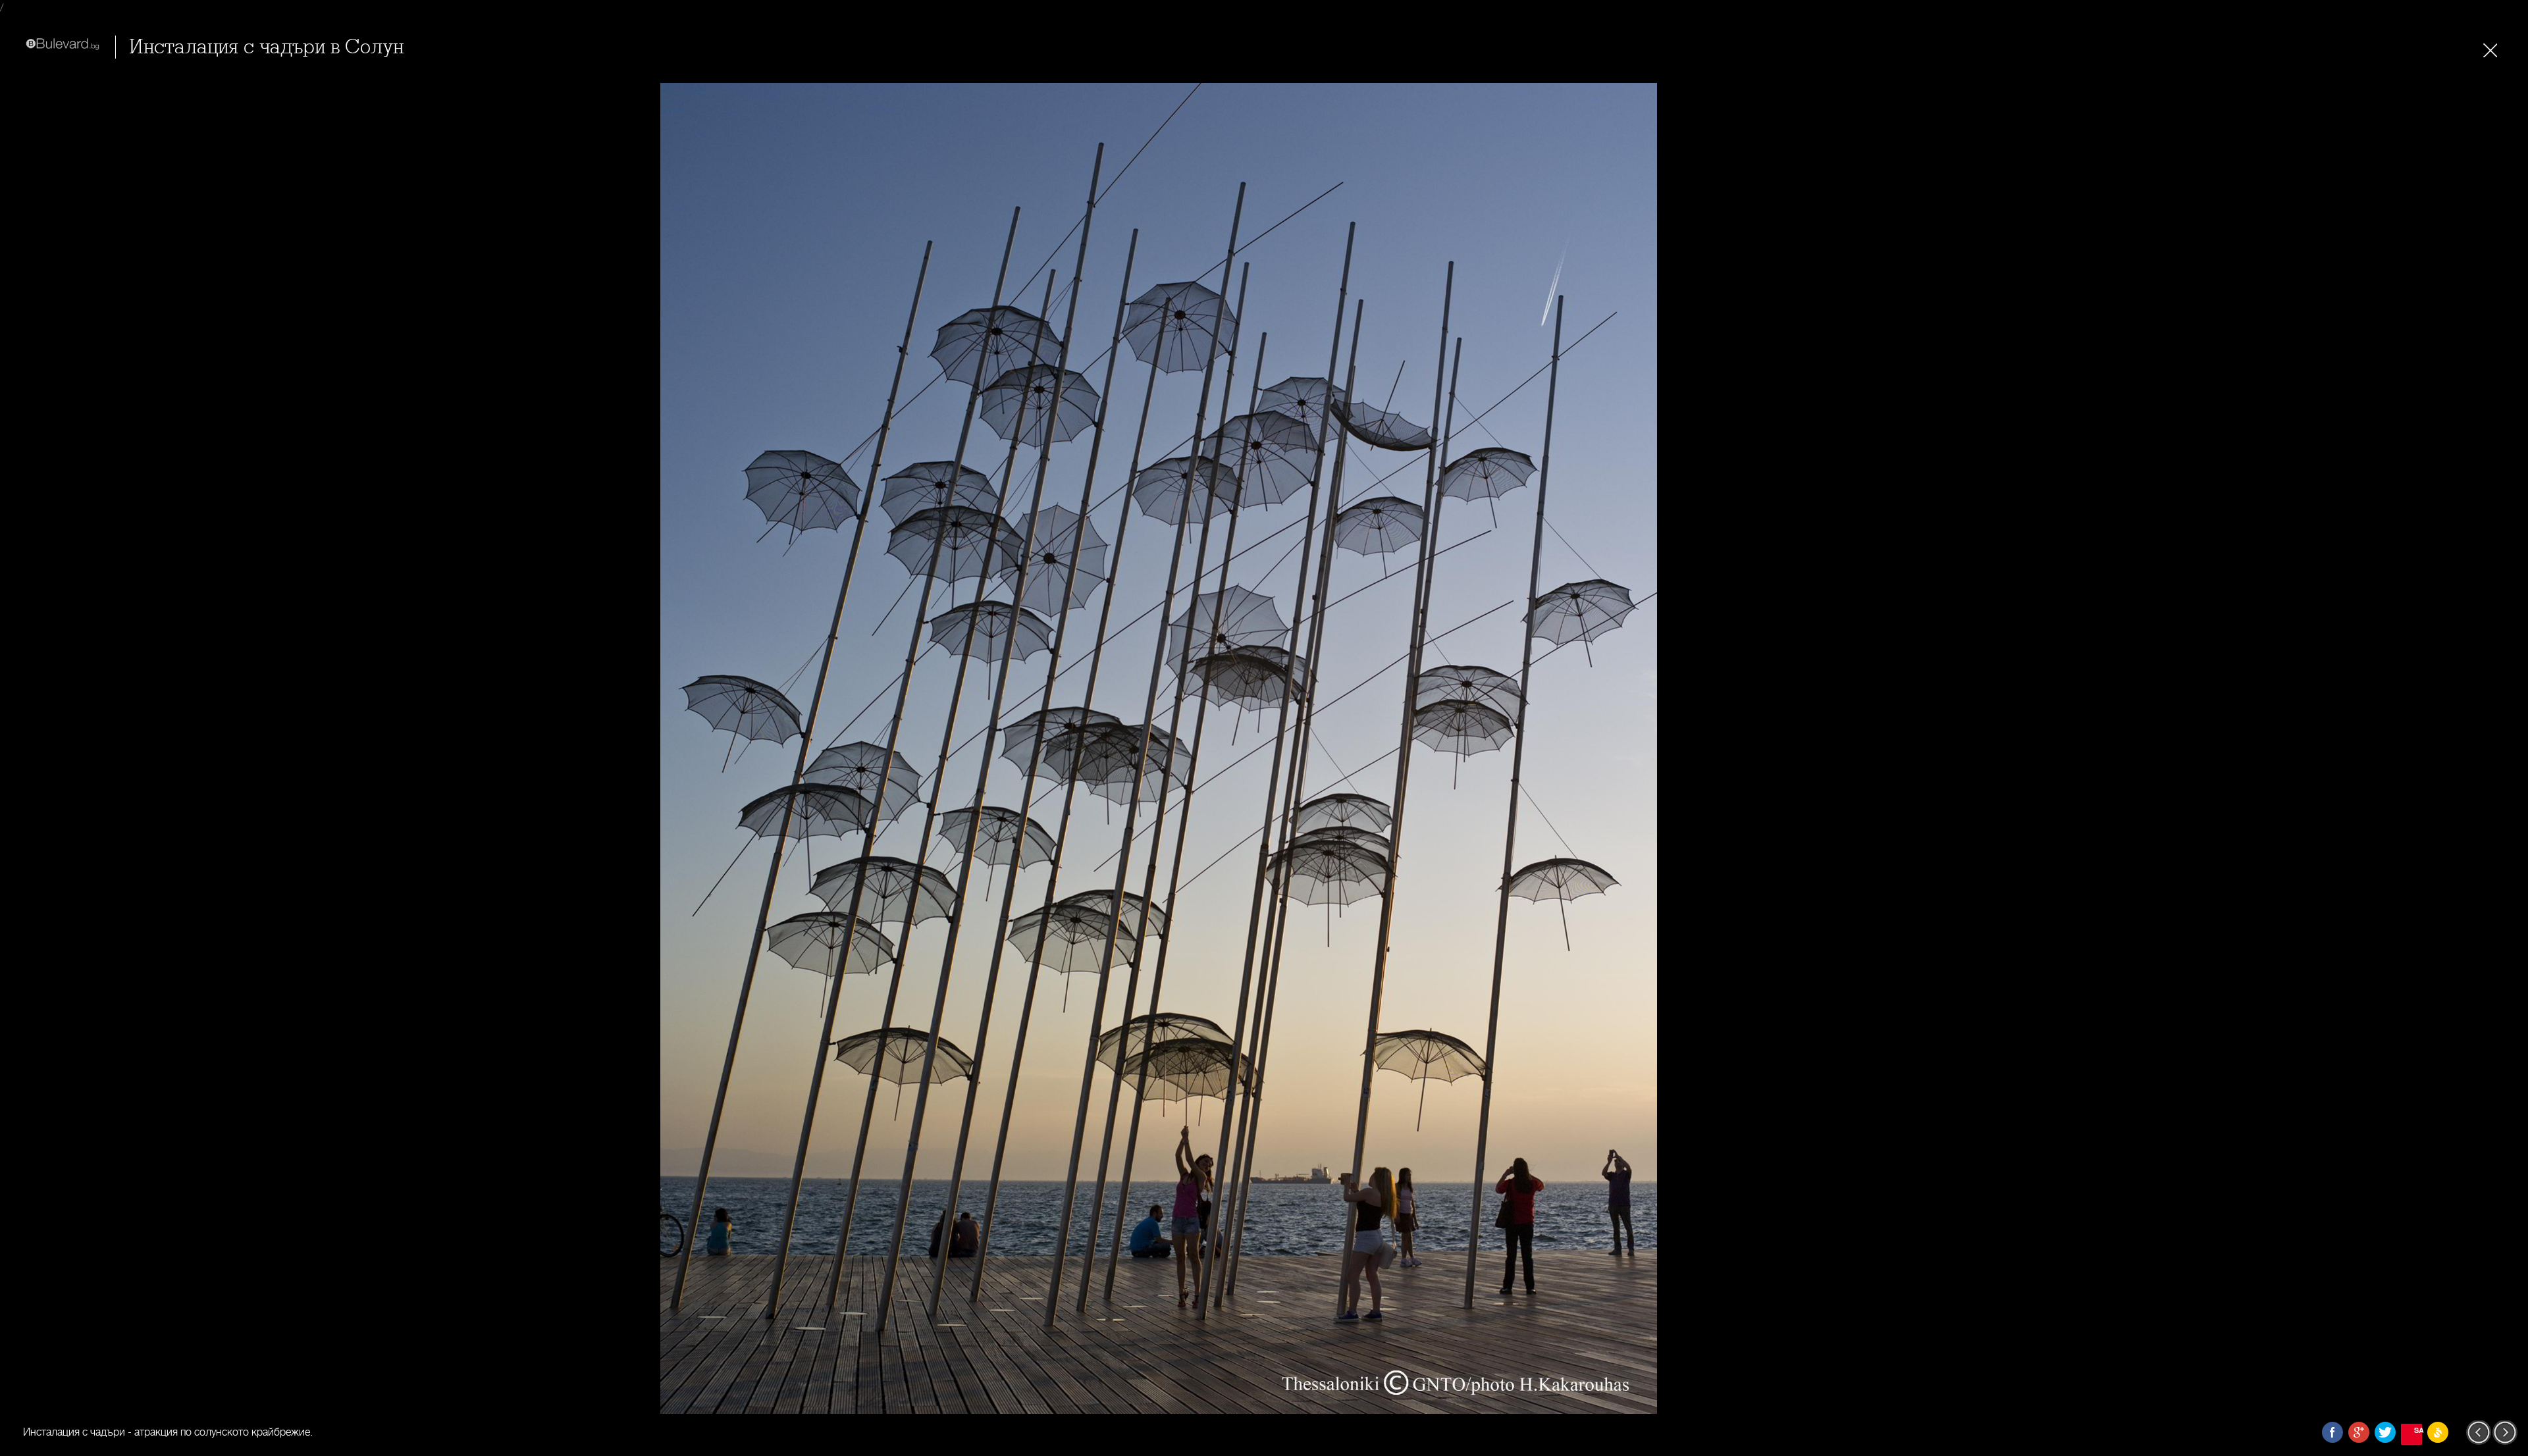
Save (2418, 1430)
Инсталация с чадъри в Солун (266, 47)
